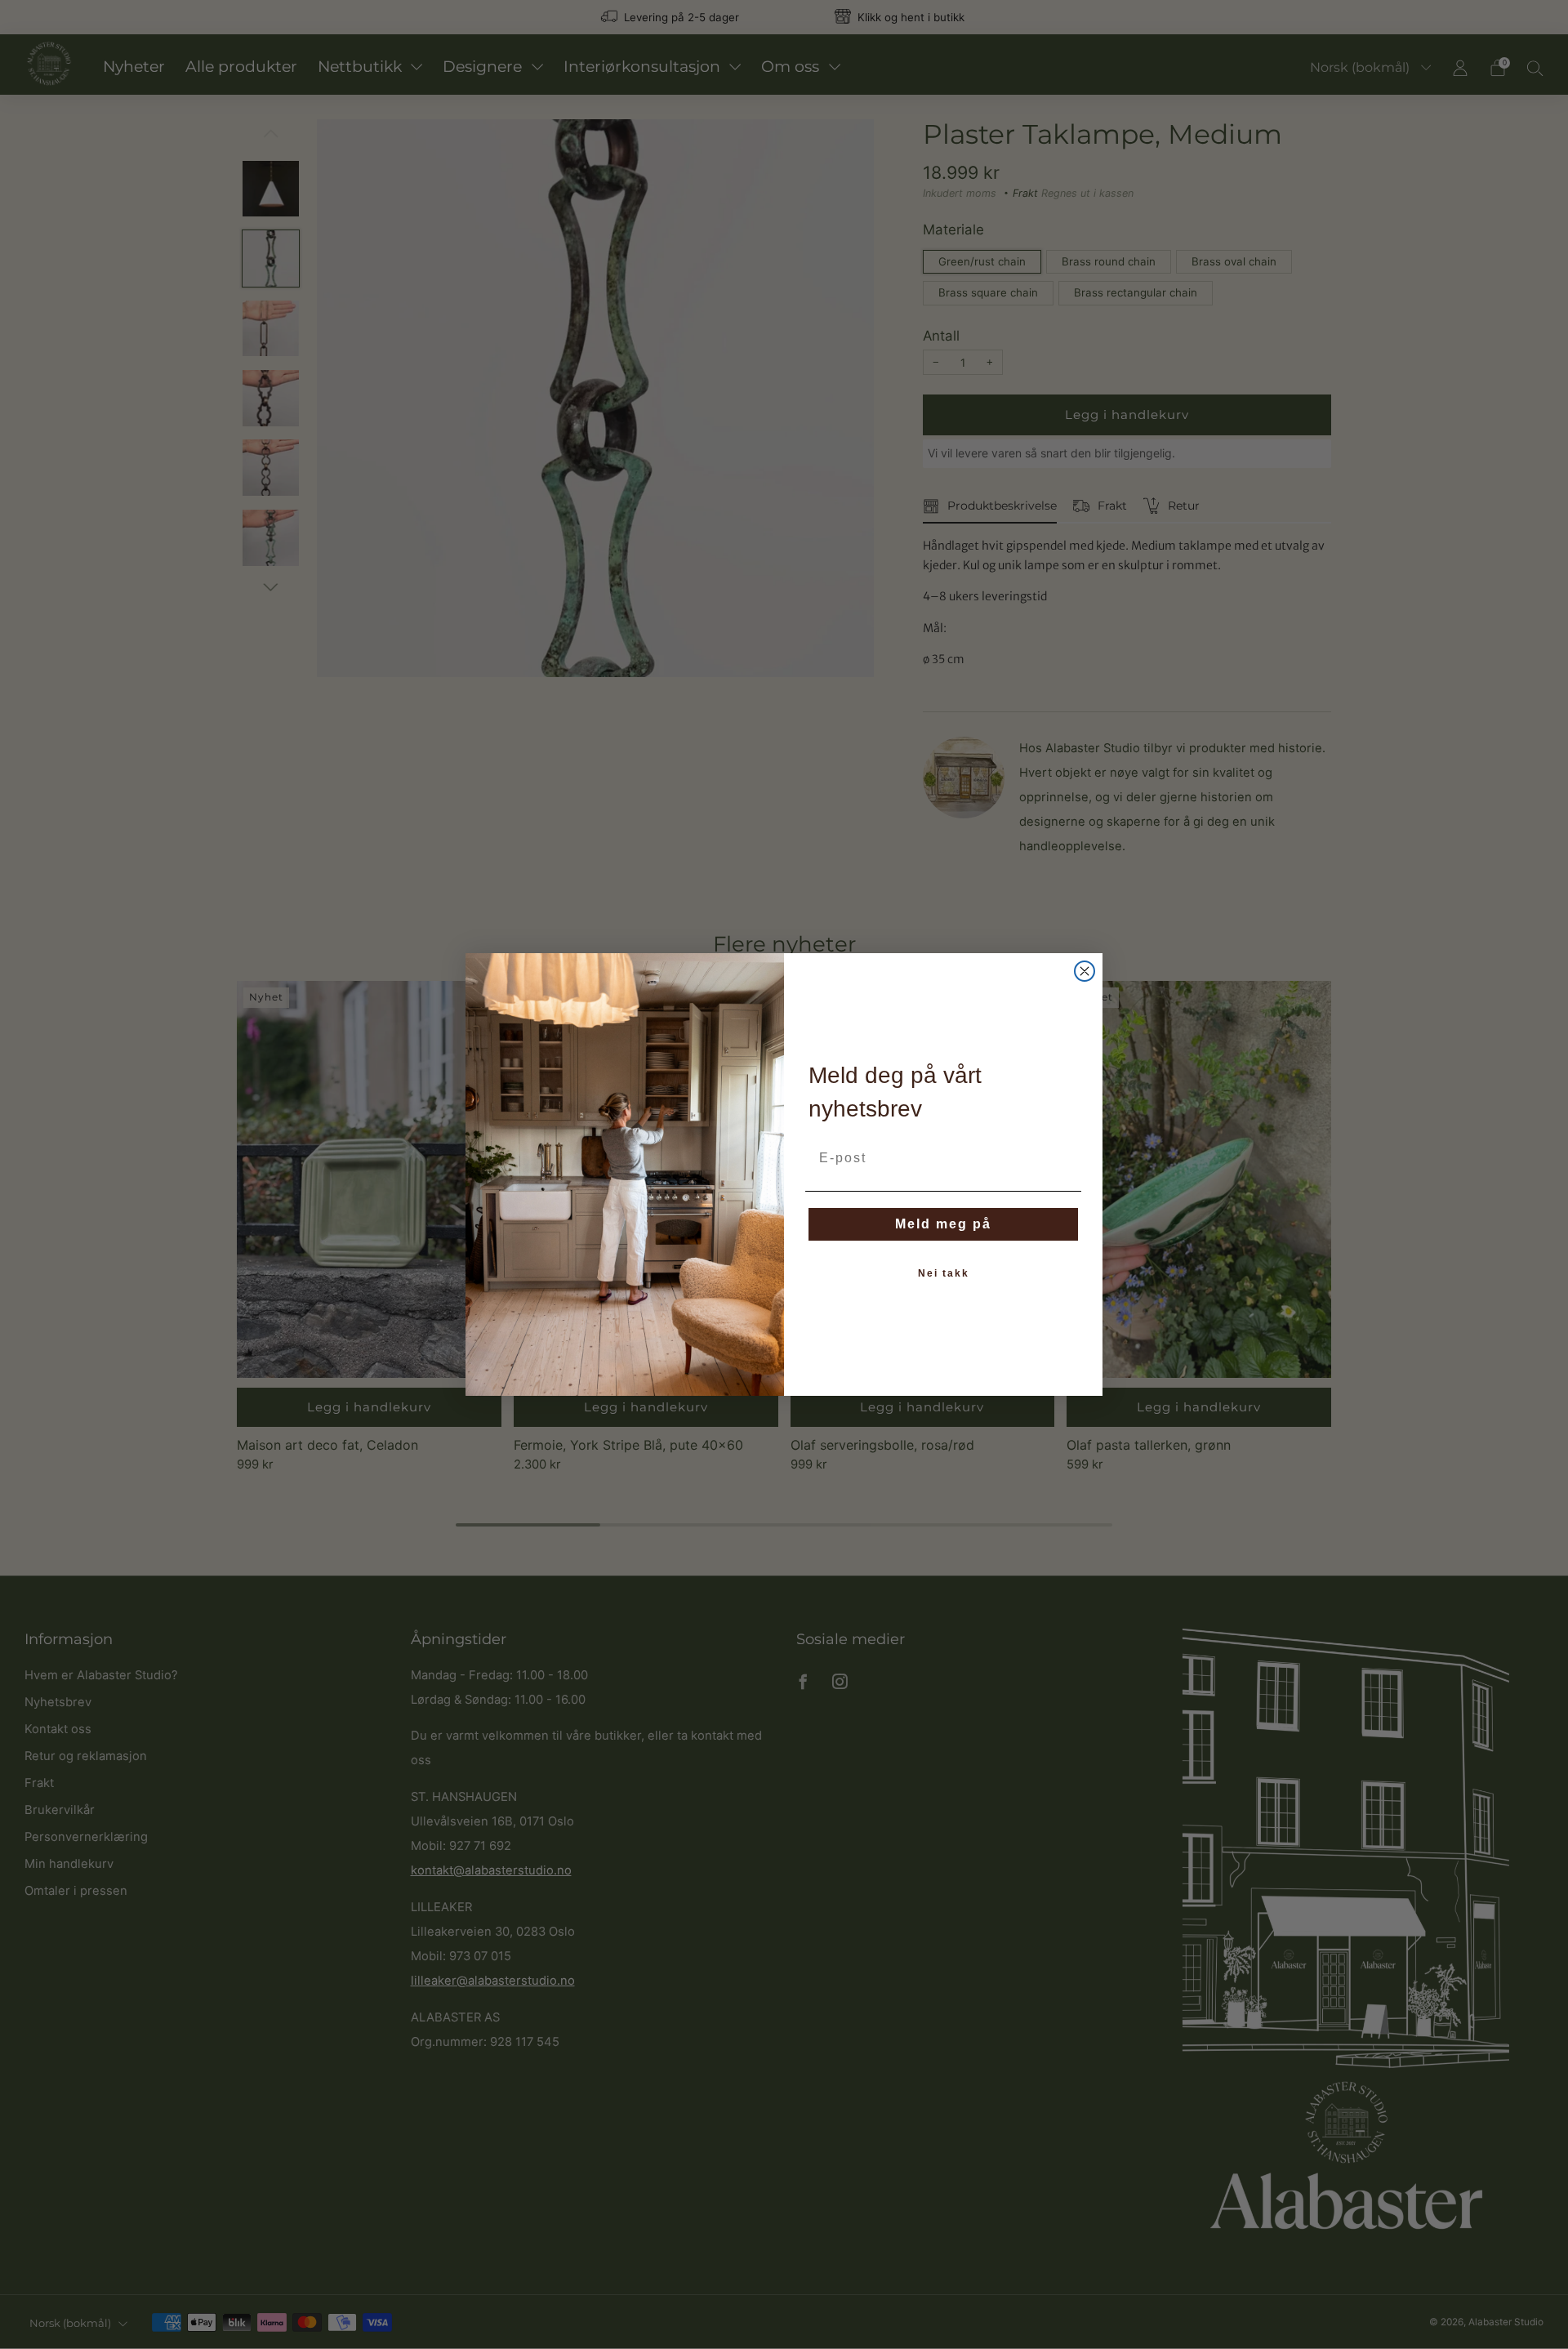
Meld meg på (943, 1224)
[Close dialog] (1085, 971)
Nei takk (944, 1273)
